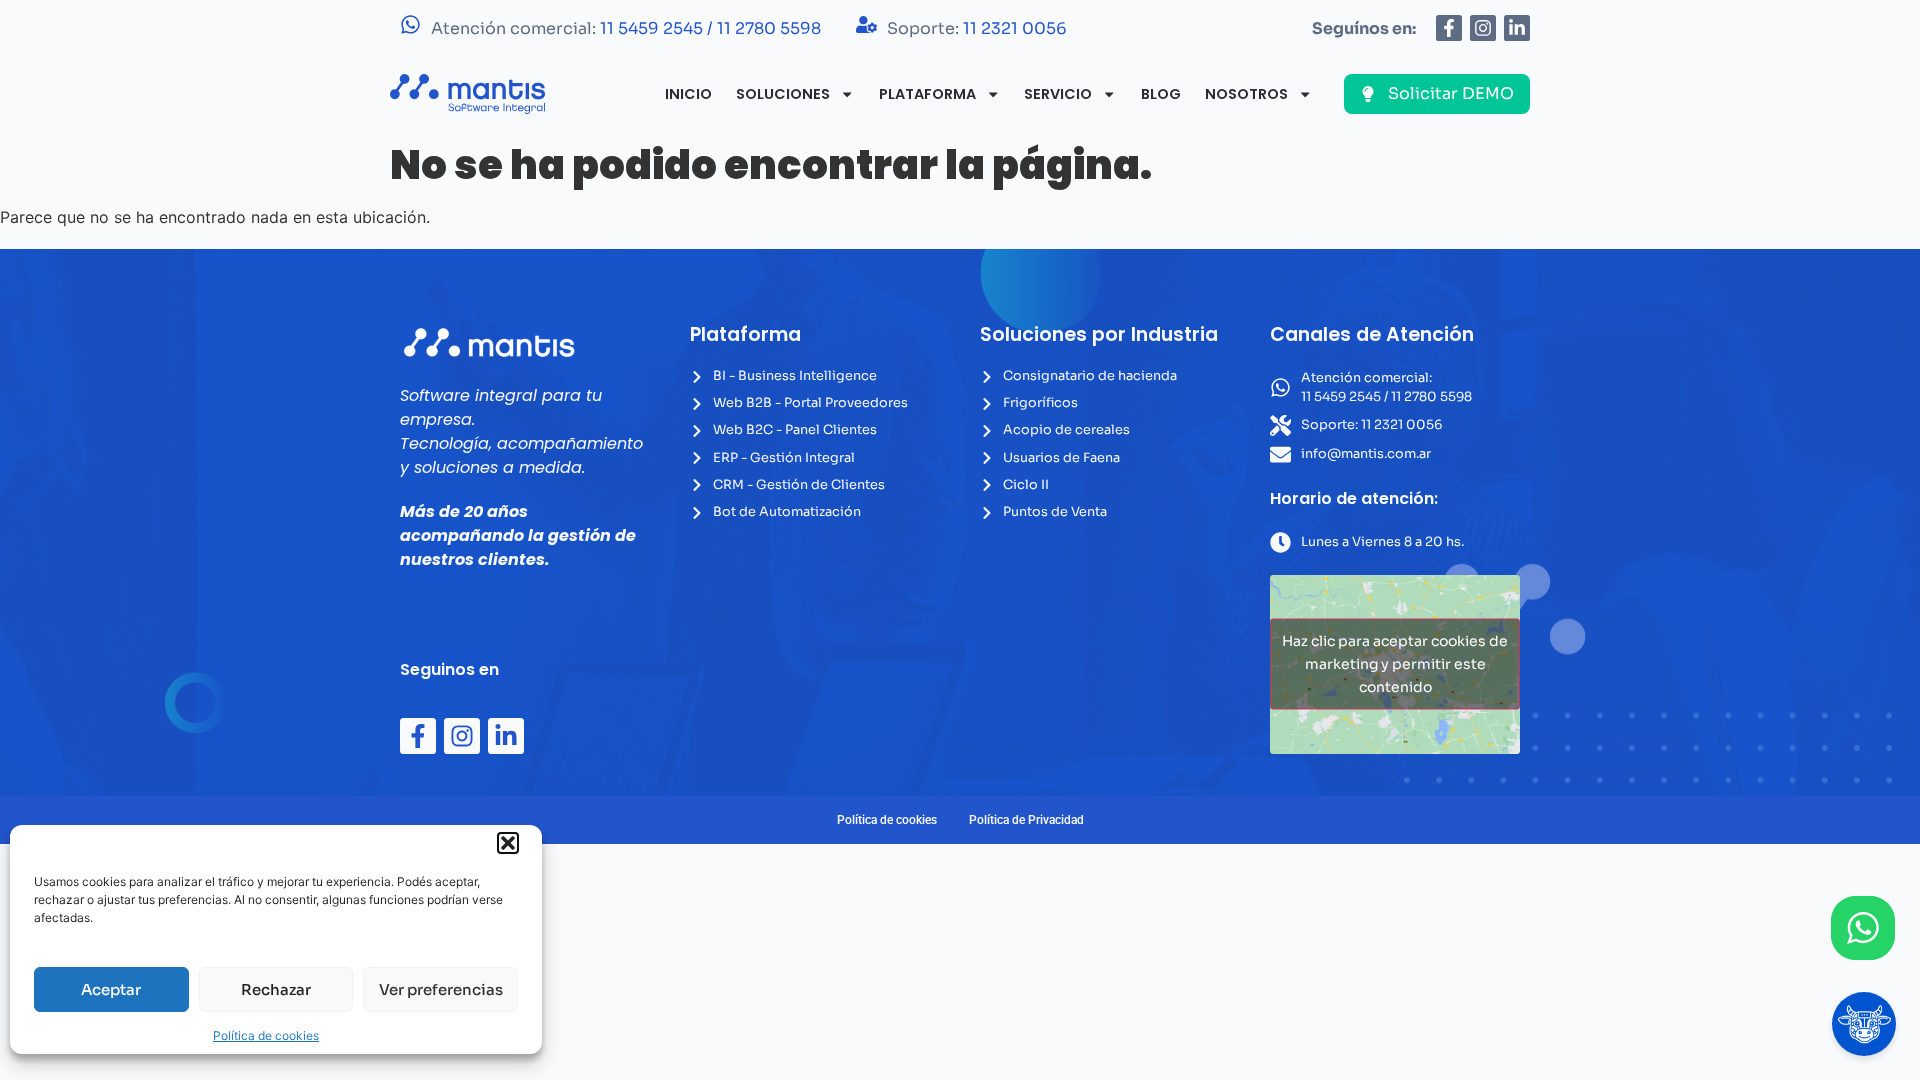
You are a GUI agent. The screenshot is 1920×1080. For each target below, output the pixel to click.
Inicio (688, 94)
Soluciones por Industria (1099, 334)
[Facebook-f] (1449, 28)
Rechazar (276, 989)
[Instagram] (1483, 28)
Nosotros (1246, 94)
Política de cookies (266, 1035)
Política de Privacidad (1026, 820)
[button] (508, 843)
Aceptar (111, 989)
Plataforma (927, 94)
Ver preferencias (441, 989)
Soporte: (977, 28)
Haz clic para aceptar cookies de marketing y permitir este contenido (1395, 664)
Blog (1161, 94)
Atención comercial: (626, 28)
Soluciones (783, 94)
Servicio (1058, 94)
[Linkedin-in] (1517, 28)
